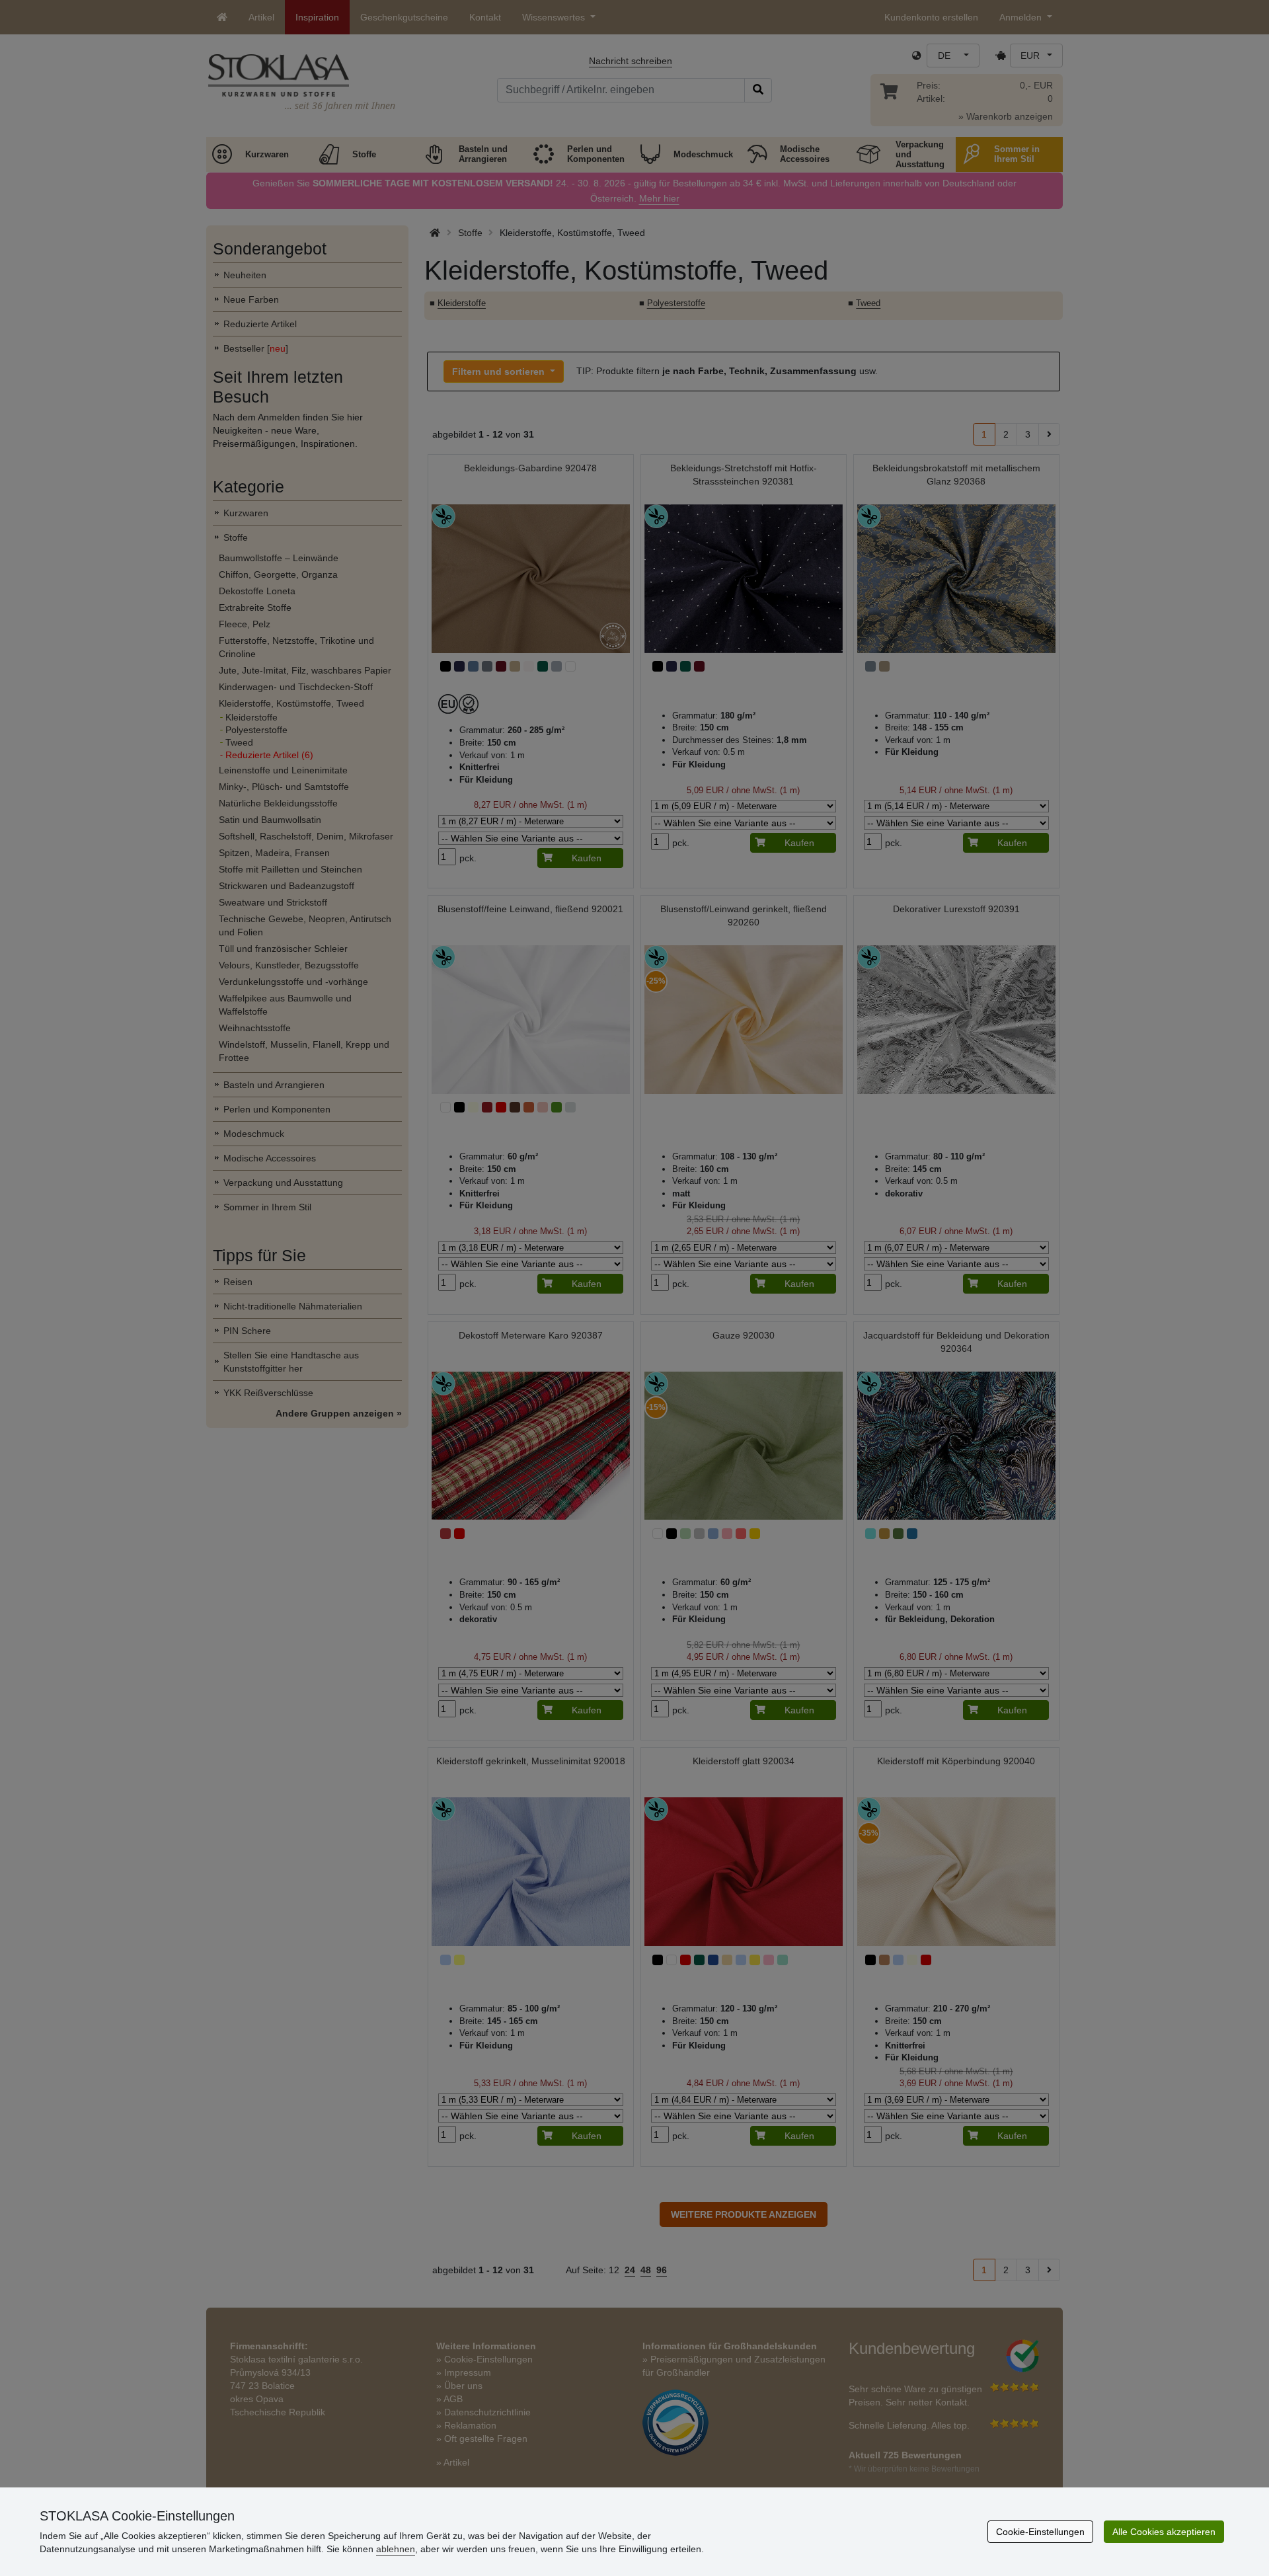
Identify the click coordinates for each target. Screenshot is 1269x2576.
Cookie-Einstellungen (1040, 2532)
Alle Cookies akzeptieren (1164, 2532)
